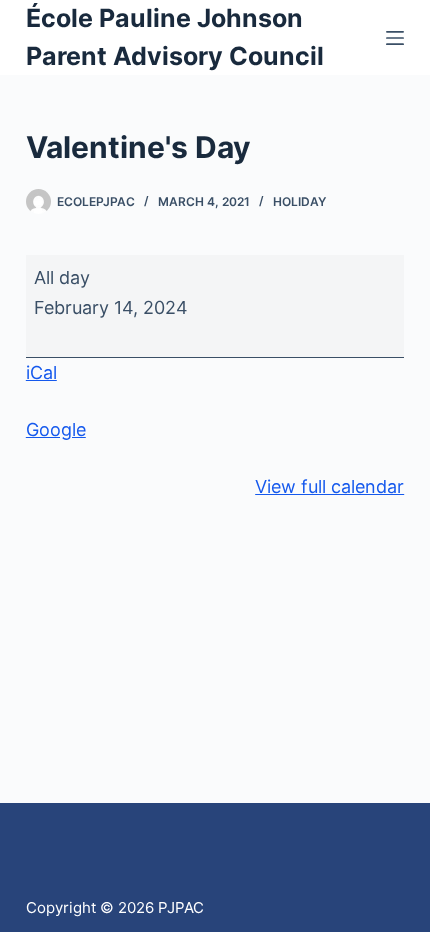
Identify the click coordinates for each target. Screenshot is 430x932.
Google (56, 429)
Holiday (299, 201)
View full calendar (329, 486)
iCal (41, 372)
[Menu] (395, 38)
